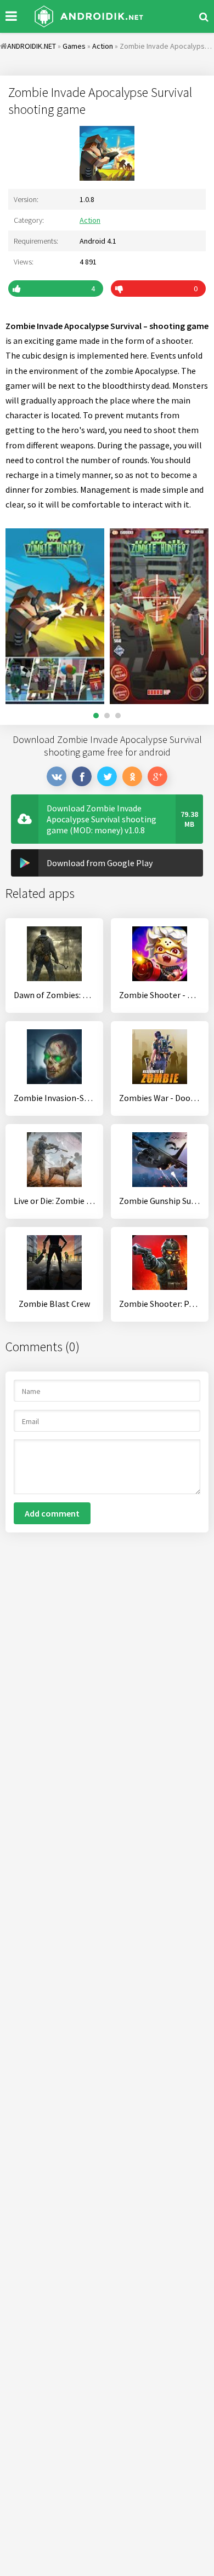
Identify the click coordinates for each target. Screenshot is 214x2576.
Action (90, 220)
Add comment (52, 1513)
